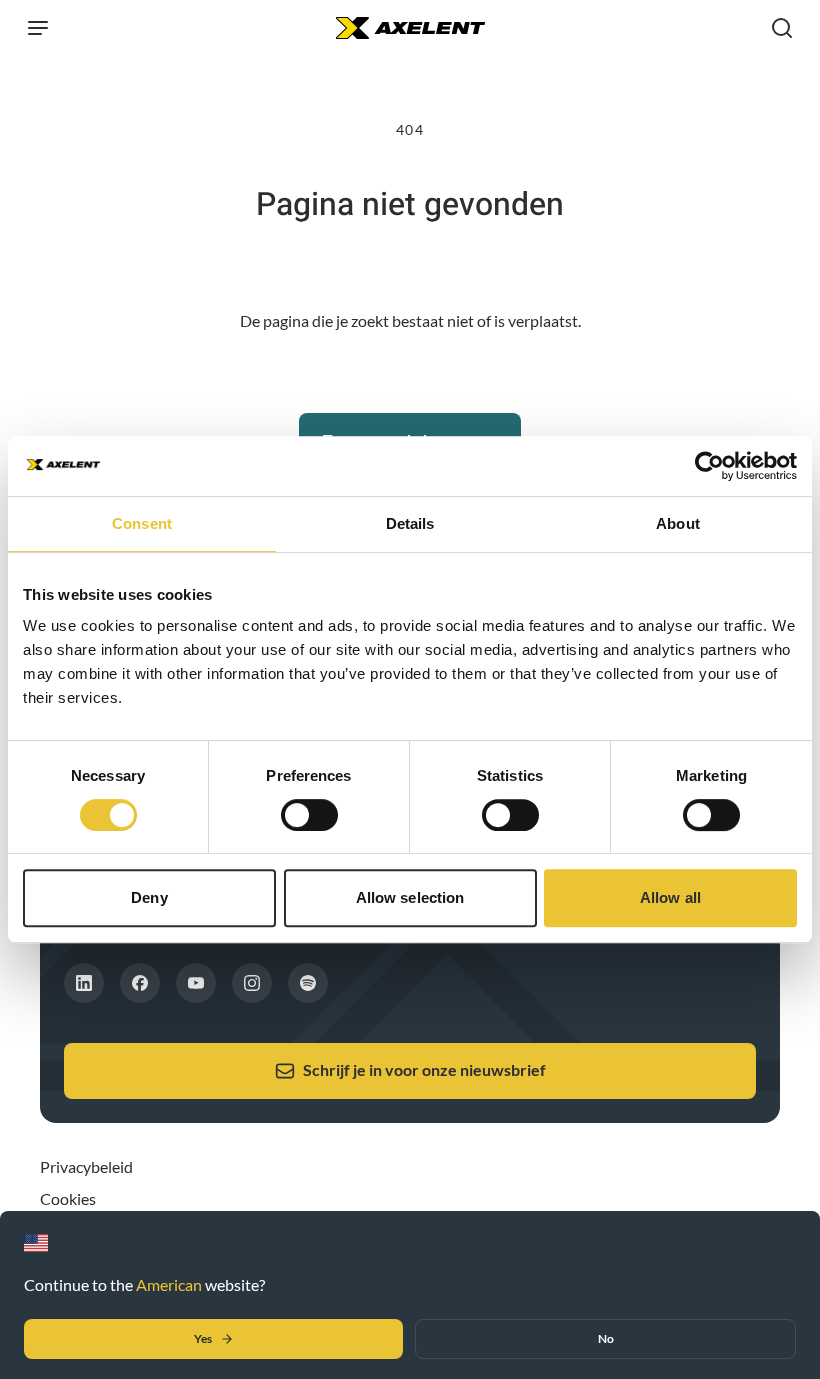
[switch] (309, 815)
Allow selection (410, 897)
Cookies (68, 1198)
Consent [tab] (142, 523)
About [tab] (678, 523)
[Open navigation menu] (38, 28)
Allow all (670, 897)
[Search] (782, 28)
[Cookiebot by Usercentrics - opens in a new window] (709, 466)
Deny (149, 897)
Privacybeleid (86, 1166)
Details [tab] (410, 523)
